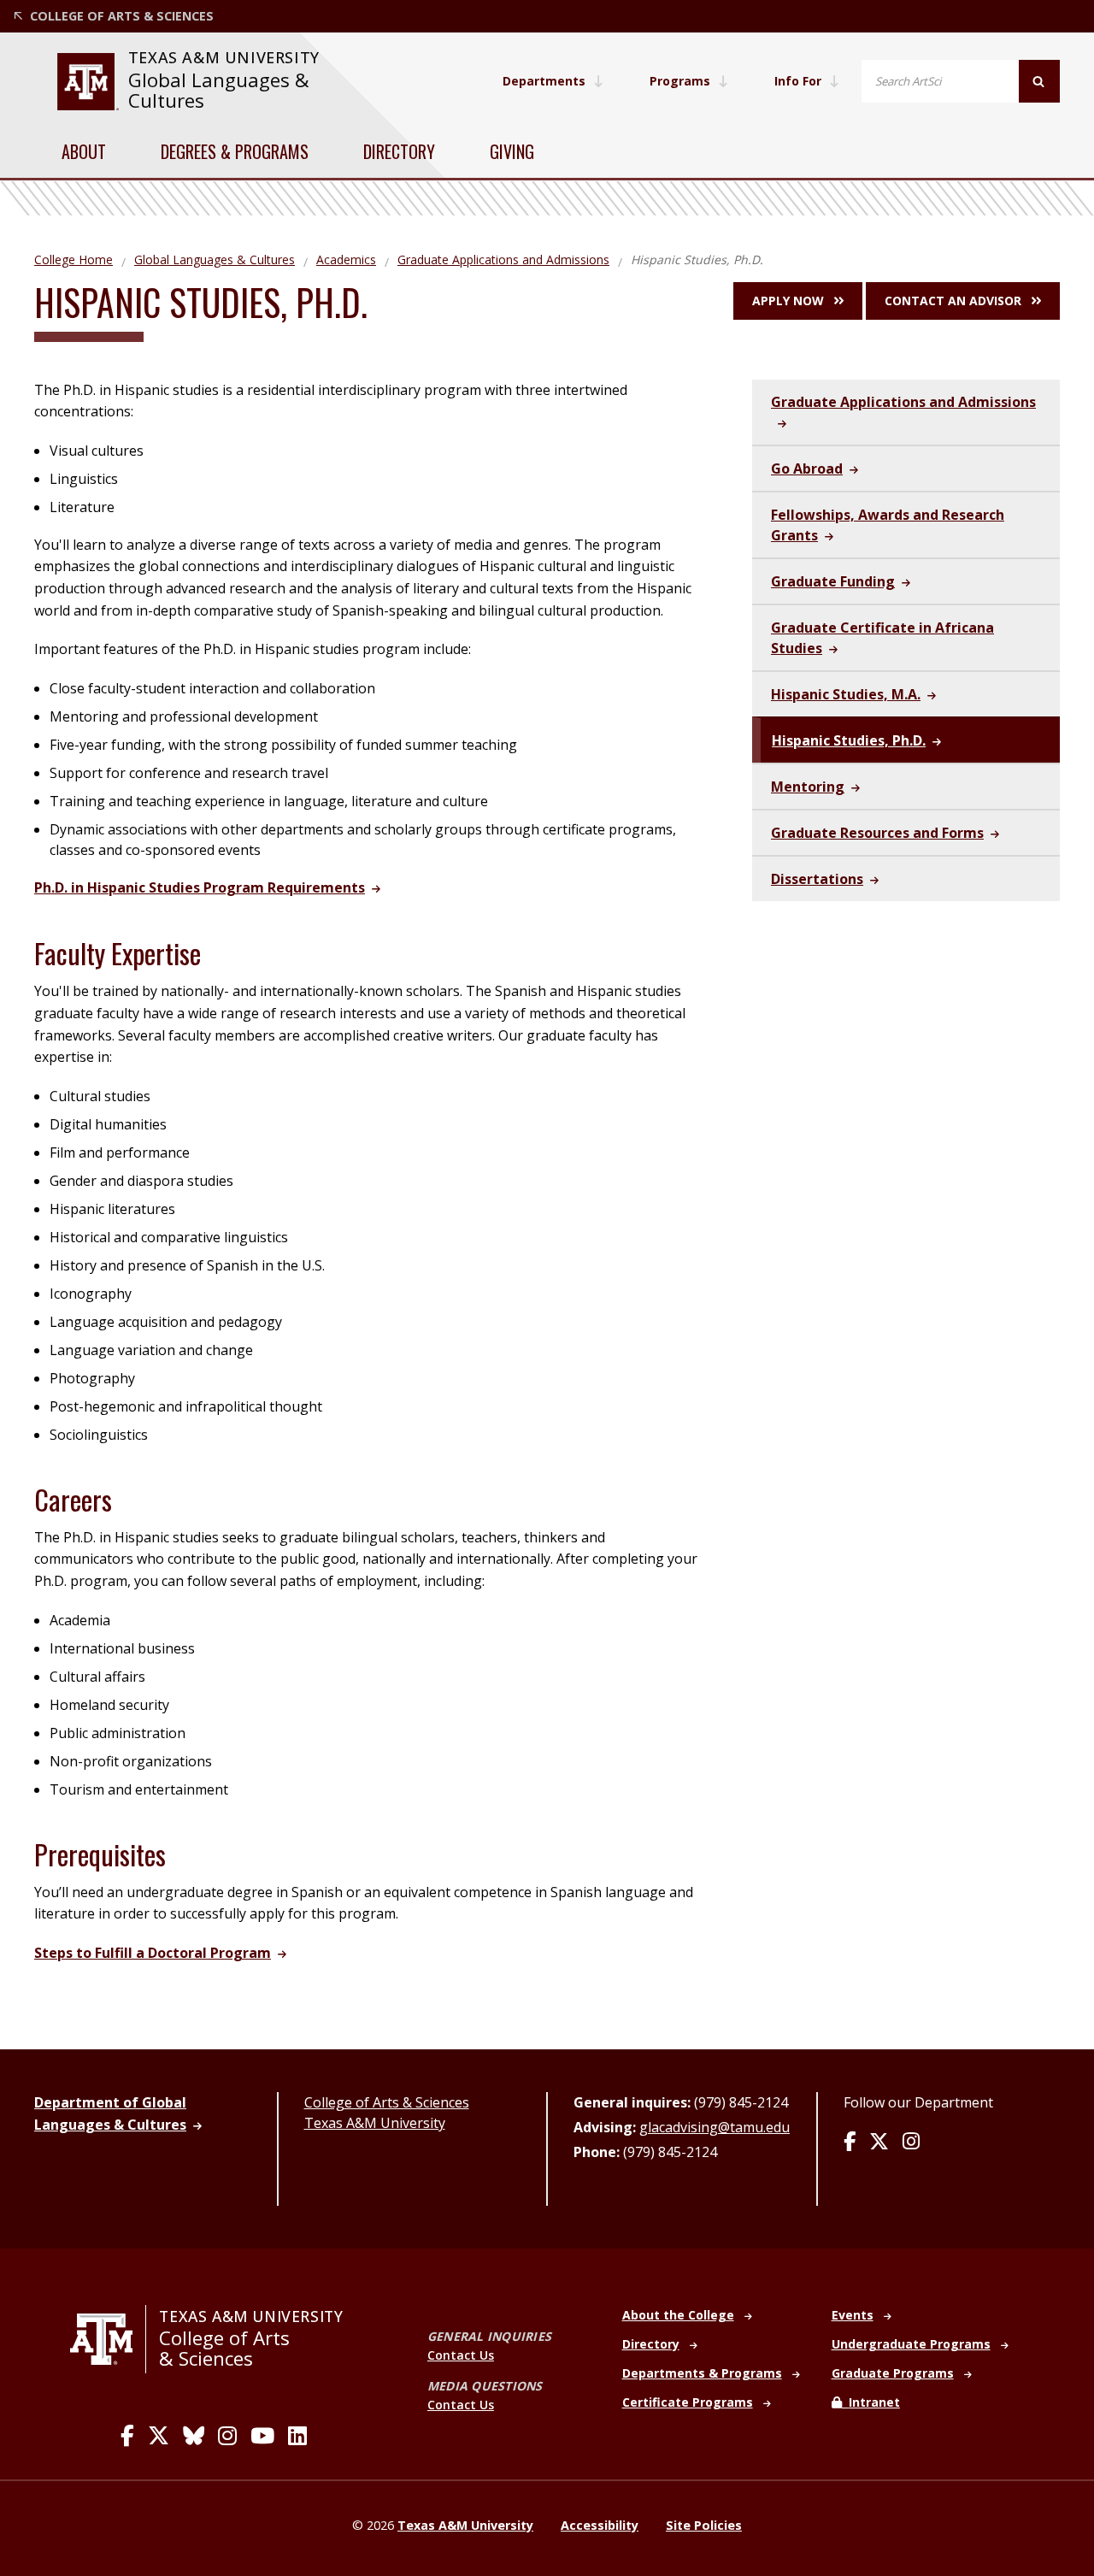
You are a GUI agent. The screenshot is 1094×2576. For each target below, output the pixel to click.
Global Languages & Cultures (219, 90)
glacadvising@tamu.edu (715, 2127)
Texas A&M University (375, 2123)
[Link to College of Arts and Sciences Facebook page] (127, 2436)
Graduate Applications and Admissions (503, 259)
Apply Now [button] (788, 301)
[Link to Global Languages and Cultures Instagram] (911, 2143)
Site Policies (704, 2525)
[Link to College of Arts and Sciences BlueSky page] (194, 2436)
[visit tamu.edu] (108, 2339)
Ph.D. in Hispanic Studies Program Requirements (200, 887)
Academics (346, 259)
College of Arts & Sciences (387, 2102)
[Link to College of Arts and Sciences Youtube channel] (262, 2436)
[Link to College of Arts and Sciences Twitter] (159, 2436)
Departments (544, 81)
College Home (74, 259)
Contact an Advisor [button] (953, 301)
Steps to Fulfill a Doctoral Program (153, 1953)
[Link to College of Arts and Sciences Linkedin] (297, 2436)
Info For (798, 81)
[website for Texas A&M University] (88, 82)
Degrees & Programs (235, 151)
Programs (680, 81)
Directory (399, 151)
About (84, 151)
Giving (512, 151)
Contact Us (461, 2355)
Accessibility (600, 2525)
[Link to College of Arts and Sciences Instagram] (227, 2436)
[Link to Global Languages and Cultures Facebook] (850, 2143)
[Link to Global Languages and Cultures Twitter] (879, 2143)
